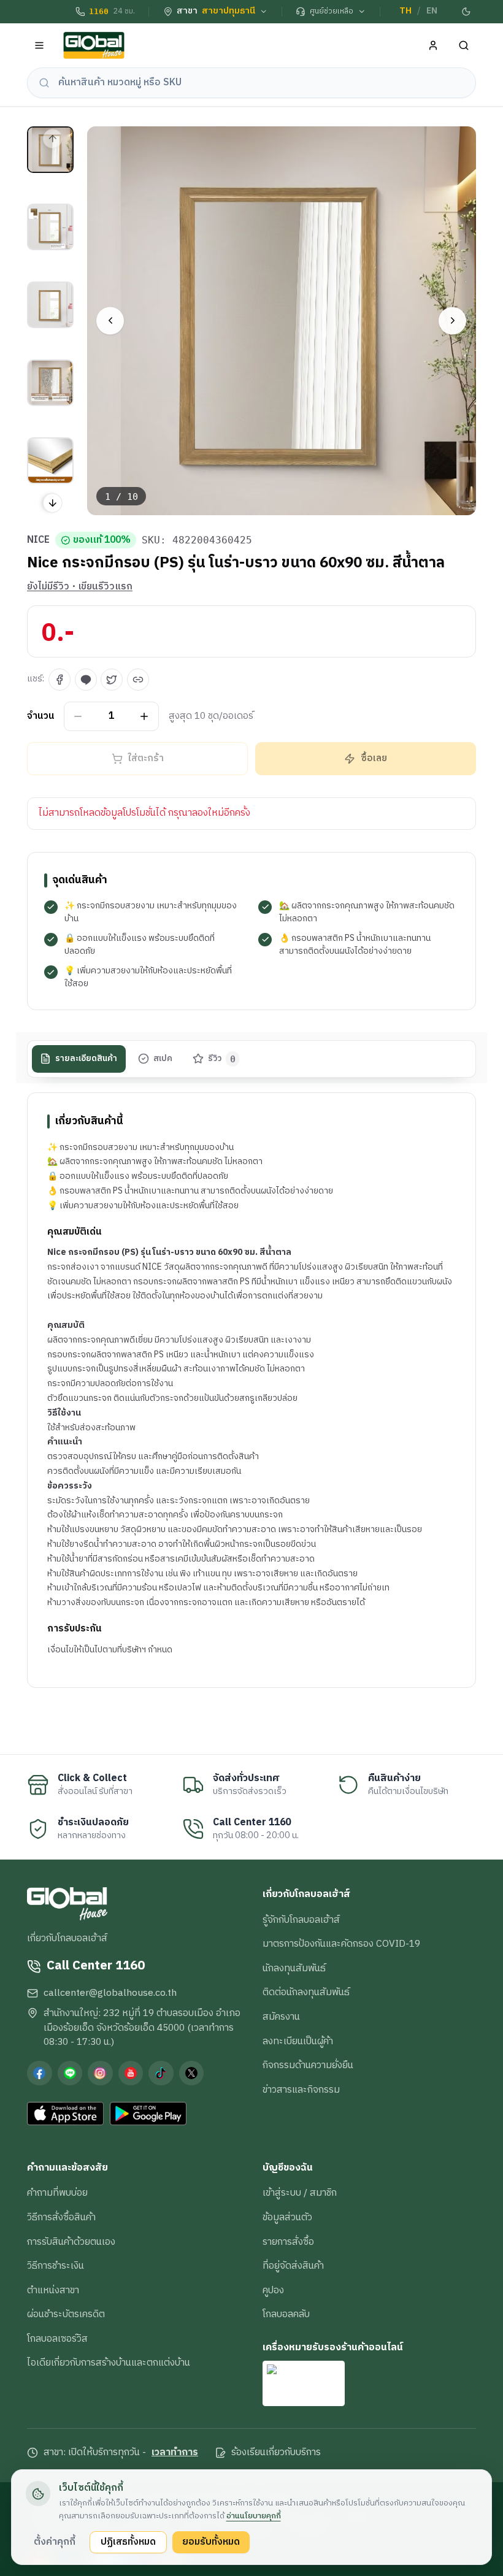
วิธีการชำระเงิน (56, 2266)
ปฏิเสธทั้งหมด (128, 2542)
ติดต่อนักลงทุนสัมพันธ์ (306, 1992)
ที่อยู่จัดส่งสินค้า (293, 2266)
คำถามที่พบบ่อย (57, 2193)
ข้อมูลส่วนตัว (287, 2217)
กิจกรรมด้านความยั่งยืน (308, 2065)
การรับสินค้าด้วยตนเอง (71, 2242)
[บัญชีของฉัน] (433, 46)
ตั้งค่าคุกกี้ (55, 2542)
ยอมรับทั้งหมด (211, 2542)
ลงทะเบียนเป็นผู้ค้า (298, 2041)
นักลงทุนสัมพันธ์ (294, 1968)
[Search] (464, 46)
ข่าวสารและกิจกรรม (301, 2090)
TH (405, 11)
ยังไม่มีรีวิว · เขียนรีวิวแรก (80, 587)
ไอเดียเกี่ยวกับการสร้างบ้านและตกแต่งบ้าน (109, 2363)
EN (432, 11)
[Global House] (94, 46)
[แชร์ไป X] (112, 680)
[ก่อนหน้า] (110, 320)
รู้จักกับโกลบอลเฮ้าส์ (301, 1920)
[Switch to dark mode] (467, 12)
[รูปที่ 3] (50, 305)
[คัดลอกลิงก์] (138, 680)
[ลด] (78, 716)
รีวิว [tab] (222, 1059)
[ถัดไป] (452, 320)
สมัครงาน (281, 2017)
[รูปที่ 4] (50, 383)
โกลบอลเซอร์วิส (57, 2339)
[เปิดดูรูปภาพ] (282, 321)
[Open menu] (40, 46)
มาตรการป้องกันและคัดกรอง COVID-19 (341, 1944)
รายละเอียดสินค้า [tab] (86, 1059)
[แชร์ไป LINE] (86, 680)
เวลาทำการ (175, 2453)
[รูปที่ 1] (50, 150)
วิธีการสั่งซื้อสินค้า (61, 2217)
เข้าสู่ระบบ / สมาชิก (300, 2193)
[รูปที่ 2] (50, 227)
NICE (38, 540)
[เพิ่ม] (144, 716)
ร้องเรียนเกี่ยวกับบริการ (276, 2453)
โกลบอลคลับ (286, 2314)
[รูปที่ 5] (50, 461)
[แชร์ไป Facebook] (60, 680)
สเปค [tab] (163, 1059)
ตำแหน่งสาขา (53, 2290)
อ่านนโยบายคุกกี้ (254, 2516)
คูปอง (273, 2290)
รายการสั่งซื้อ (288, 2242)
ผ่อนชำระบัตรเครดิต (66, 2314)
